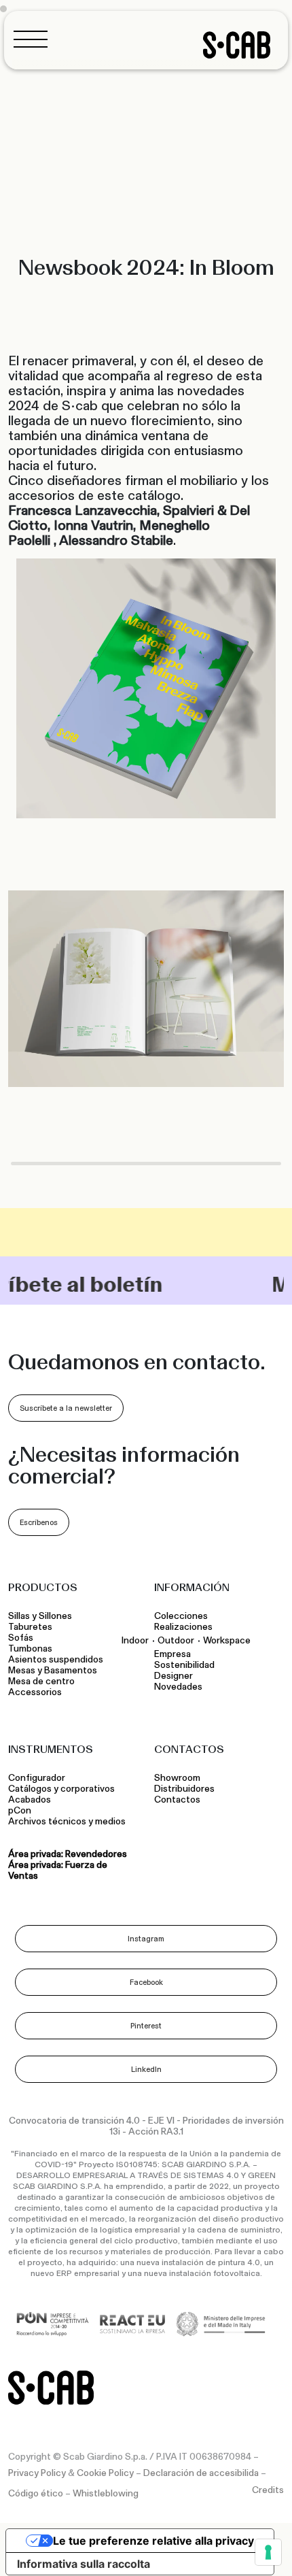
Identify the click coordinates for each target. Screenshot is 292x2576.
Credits (268, 2490)
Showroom (177, 1778)
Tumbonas (31, 1649)
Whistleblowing (106, 2494)
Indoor (135, 1640)
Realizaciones (183, 1627)
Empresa (172, 1654)
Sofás (21, 1638)
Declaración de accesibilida (201, 2473)
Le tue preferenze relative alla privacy (153, 2541)
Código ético (36, 2494)
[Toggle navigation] (35, 39)
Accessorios (35, 1692)
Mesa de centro (43, 1682)
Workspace (227, 1640)
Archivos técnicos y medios (67, 1822)
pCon (20, 1811)
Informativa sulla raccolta (84, 2564)
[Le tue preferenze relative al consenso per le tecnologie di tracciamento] (268, 2552)
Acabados (30, 1800)
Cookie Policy (105, 2473)
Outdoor (176, 1640)
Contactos (177, 1800)
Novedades (178, 1687)
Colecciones (181, 1616)
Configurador (37, 1778)
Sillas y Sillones (40, 1616)
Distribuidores (184, 1789)
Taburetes (31, 1627)
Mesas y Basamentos (55, 1671)
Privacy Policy (37, 2473)
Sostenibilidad (184, 1665)
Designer (174, 1676)
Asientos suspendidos (58, 1660)
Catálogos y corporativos (61, 1789)
